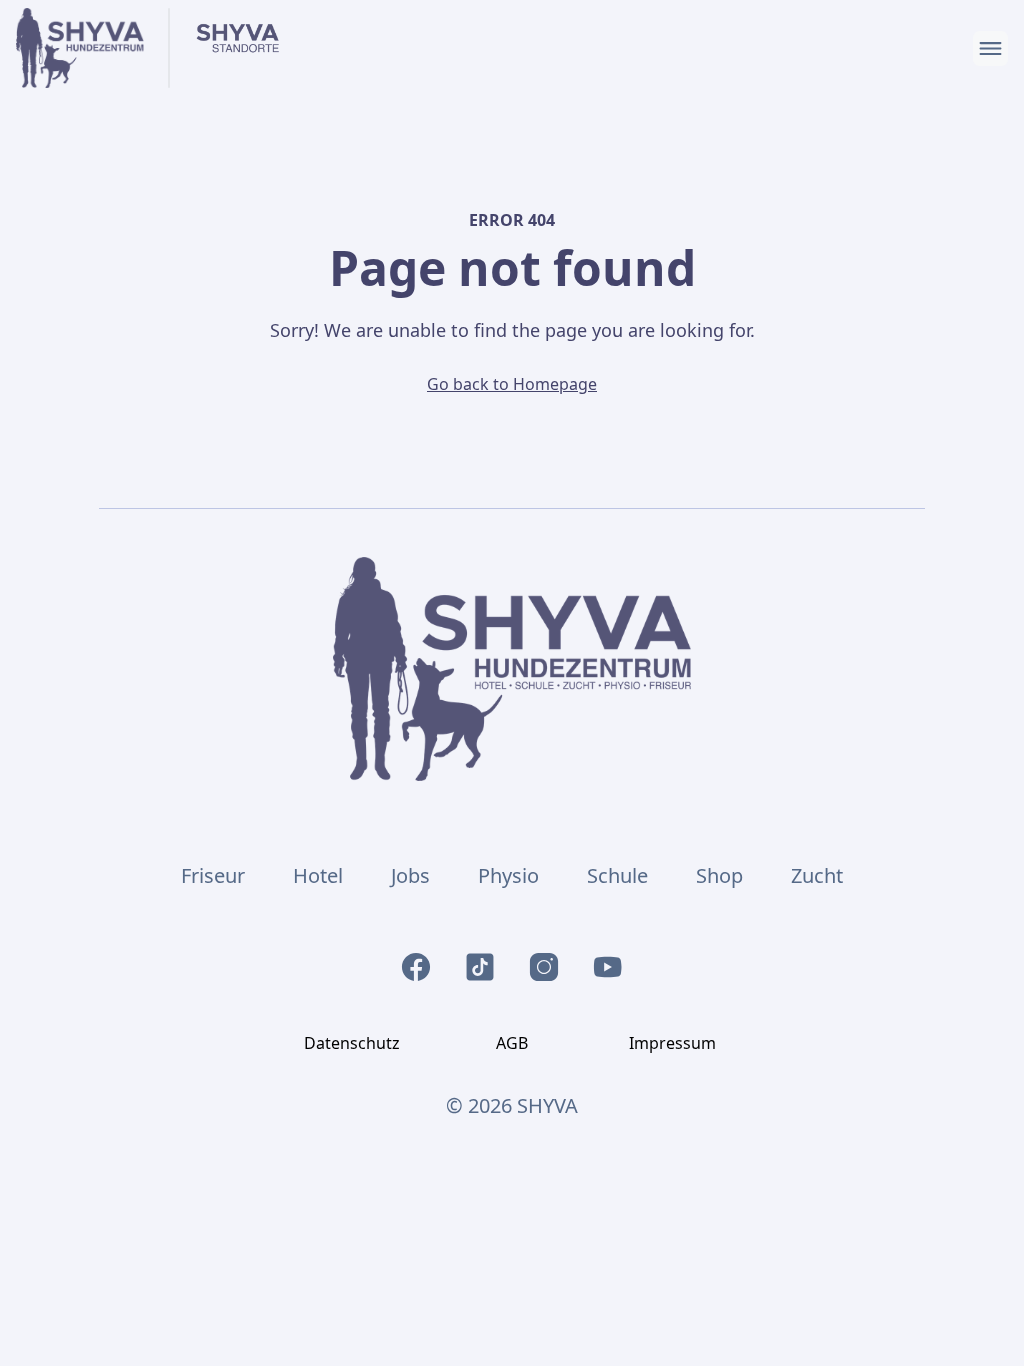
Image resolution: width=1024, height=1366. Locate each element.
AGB (512, 1043)
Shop (719, 875)
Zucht (817, 875)
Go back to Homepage (512, 384)
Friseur (213, 875)
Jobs (410, 875)
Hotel (318, 875)
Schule (617, 875)
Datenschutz (352, 1043)
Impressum (672, 1043)
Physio (508, 875)
